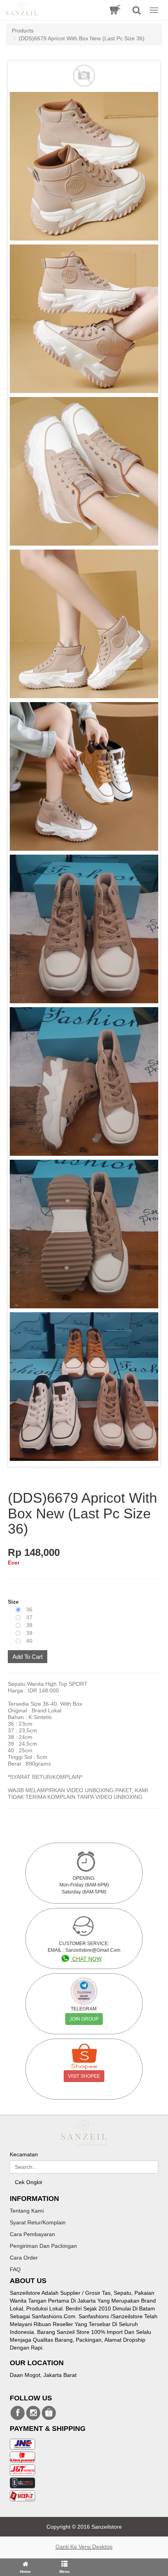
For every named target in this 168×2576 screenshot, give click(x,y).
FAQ (15, 2269)
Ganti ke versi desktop (84, 2547)
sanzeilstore (18, 2413)
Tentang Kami (27, 2211)
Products (23, 31)
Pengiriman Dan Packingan (43, 2246)
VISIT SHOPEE (84, 2076)
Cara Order (24, 2258)
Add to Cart (28, 1657)
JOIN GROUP (84, 2019)
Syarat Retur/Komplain (38, 2222)
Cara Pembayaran (32, 2234)
